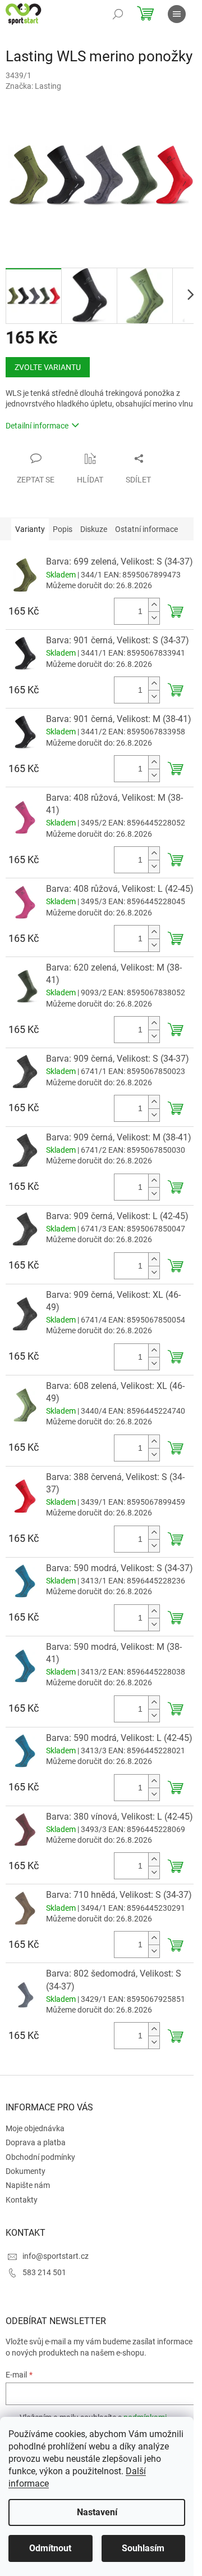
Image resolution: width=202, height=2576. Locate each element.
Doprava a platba (36, 2142)
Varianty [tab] (30, 529)
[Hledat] (118, 14)
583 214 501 (44, 2272)
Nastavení (97, 2512)
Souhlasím (143, 2548)
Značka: (33, 86)
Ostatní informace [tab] (146, 529)
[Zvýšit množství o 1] (154, 605)
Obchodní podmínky (40, 2157)
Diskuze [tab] (94, 529)
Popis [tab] (63, 529)
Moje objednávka (35, 2128)
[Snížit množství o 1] (154, 618)
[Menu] (177, 14)
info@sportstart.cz (56, 2256)
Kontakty (22, 2200)
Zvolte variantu (48, 367)
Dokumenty (26, 2171)
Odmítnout (50, 2548)
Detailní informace (37, 426)
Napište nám (28, 2185)
